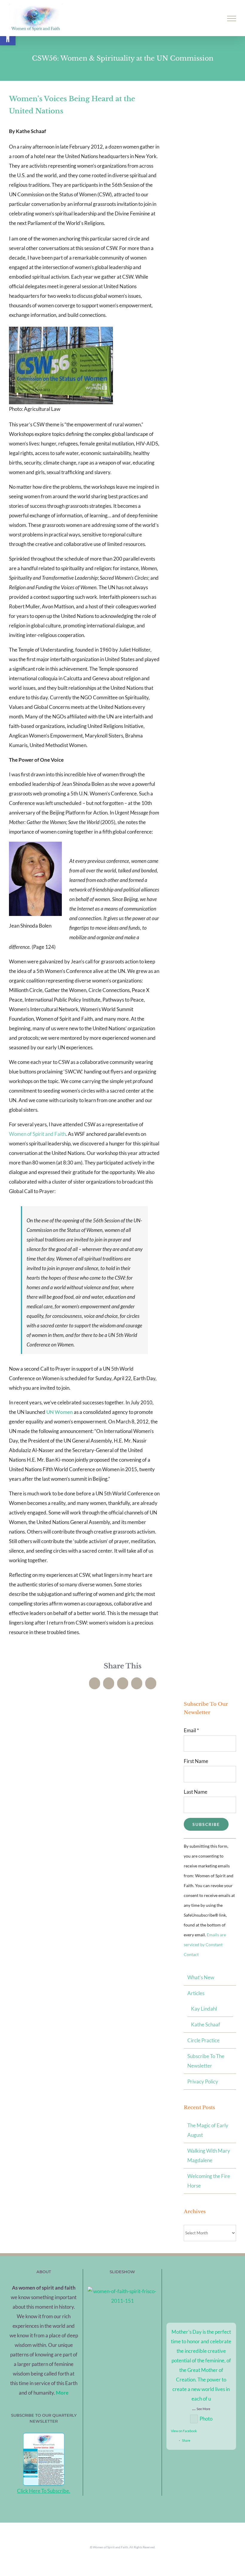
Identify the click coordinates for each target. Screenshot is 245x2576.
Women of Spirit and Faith (37, 1134)
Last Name (196, 1792)
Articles (196, 1993)
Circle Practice (203, 2040)
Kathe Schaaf (206, 2024)
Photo (206, 2419)
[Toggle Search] (211, 18)
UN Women (60, 1412)
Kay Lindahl (204, 2009)
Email (191, 1730)
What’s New (201, 1977)
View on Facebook (184, 2431)
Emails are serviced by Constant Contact (205, 1945)
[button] (8, 38)
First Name (196, 1761)
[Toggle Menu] (232, 18)
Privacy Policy (203, 2081)
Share (186, 2440)
